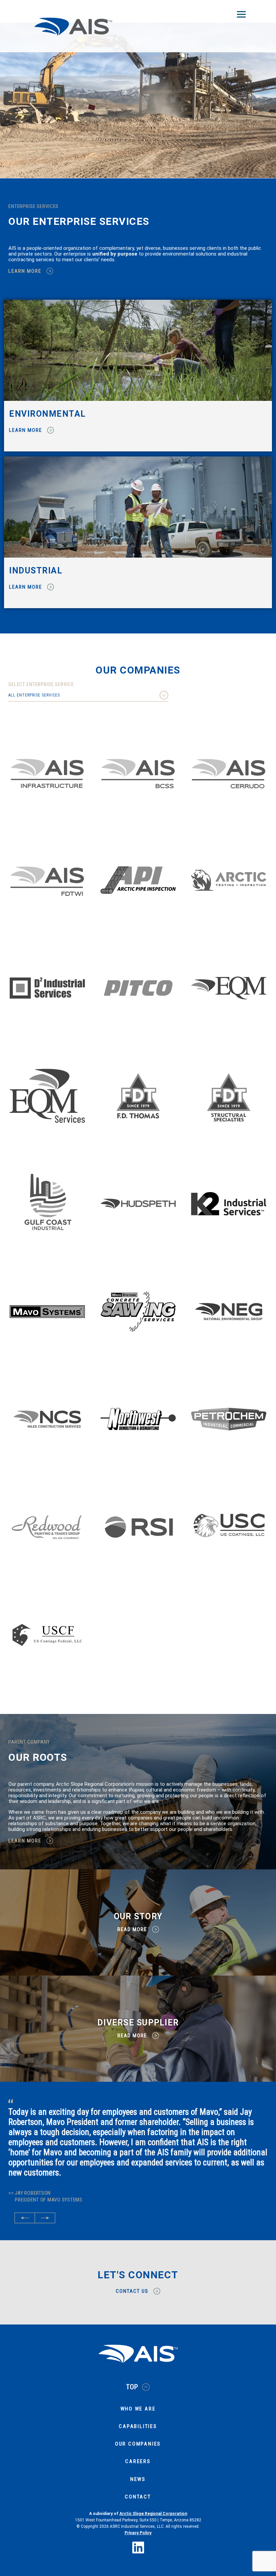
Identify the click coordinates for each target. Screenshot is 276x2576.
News (138, 2449)
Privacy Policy (138, 2503)
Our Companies (138, 2414)
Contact (138, 2467)
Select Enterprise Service (41, 685)
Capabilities (138, 2396)
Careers (138, 2431)
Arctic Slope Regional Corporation (153, 2483)
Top (132, 2357)
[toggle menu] (241, 14)
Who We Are (138, 2379)
